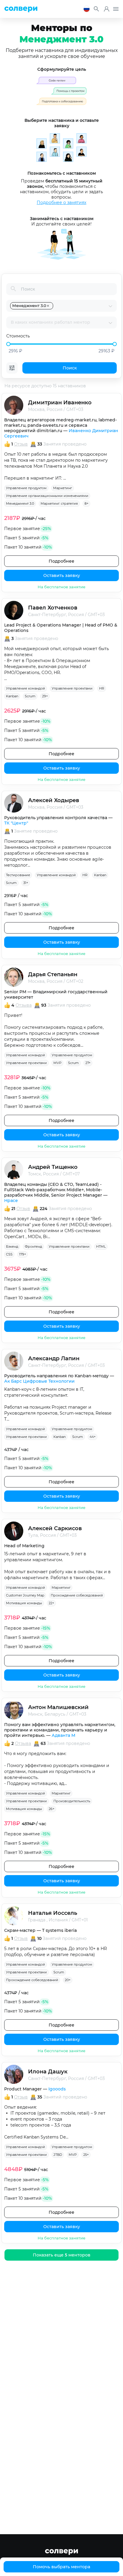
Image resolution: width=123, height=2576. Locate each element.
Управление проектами (72, 688)
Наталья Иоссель (53, 1913)
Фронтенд (33, 1246)
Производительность (72, 1801)
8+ (86, 503)
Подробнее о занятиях (61, 202)
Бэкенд (12, 1246)
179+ (23, 1254)
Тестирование (18, 875)
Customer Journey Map (25, 1595)
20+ (68, 1980)
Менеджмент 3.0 (20, 503)
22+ (51, 1603)
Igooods (57, 2089)
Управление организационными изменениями (47, 496)
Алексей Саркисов (55, 1528)
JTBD (58, 2155)
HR (102, 688)
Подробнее (61, 561)
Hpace (11, 1201)
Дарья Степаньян (53, 974)
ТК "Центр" (16, 823)
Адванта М (63, 1735)
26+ (51, 1809)
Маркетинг (63, 488)
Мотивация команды (24, 1603)
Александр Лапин (54, 1358)
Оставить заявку (62, 575)
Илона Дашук (48, 2072)
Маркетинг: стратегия (59, 503)
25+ (86, 2155)
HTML (101, 1246)
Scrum (30, 696)
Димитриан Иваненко (60, 403)
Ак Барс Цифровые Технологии (39, 1381)
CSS (9, 1254)
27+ (88, 1063)
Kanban (12, 696)
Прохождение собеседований (77, 1595)
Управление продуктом (26, 488)
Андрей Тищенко (53, 1167)
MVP (57, 1063)
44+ (93, 1437)
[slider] (8, 344)
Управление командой (26, 688)
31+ (26, 883)
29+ (45, 696)
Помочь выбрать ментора (61, 2567)
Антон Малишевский (58, 1707)
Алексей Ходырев (54, 800)
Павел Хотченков (53, 608)
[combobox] (81, 306)
